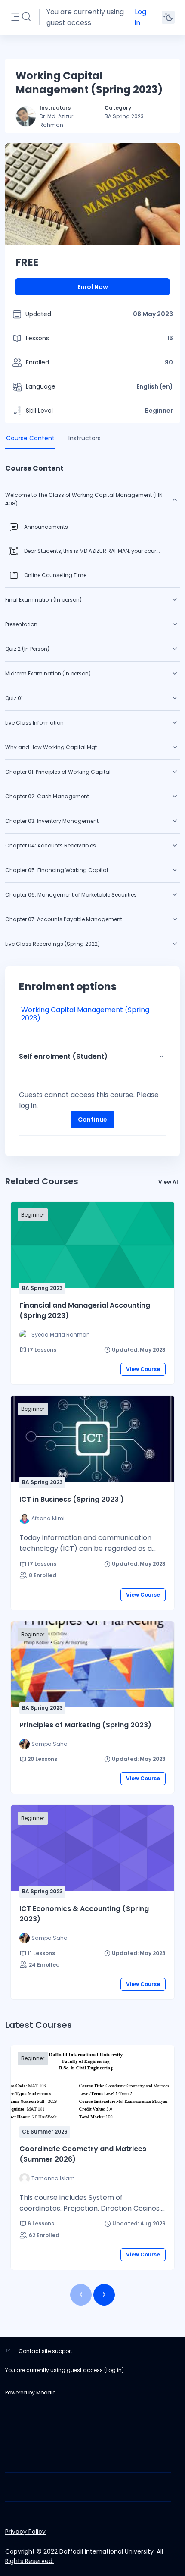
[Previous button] (81, 2295)
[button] (26, 17)
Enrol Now (93, 287)
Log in (140, 17)
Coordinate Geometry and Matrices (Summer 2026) (83, 2154)
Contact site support (45, 2351)
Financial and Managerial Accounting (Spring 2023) (85, 1310)
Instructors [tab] (85, 438)
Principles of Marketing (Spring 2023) (85, 1725)
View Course (143, 1369)
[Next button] (104, 2295)
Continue (92, 1120)
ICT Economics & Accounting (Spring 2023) (84, 1914)
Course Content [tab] (30, 438)
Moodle (46, 2392)
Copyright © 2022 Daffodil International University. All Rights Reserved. (84, 2556)
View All (169, 1182)
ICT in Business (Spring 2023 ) (72, 1499)
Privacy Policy (25, 2532)
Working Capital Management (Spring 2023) (85, 1014)
